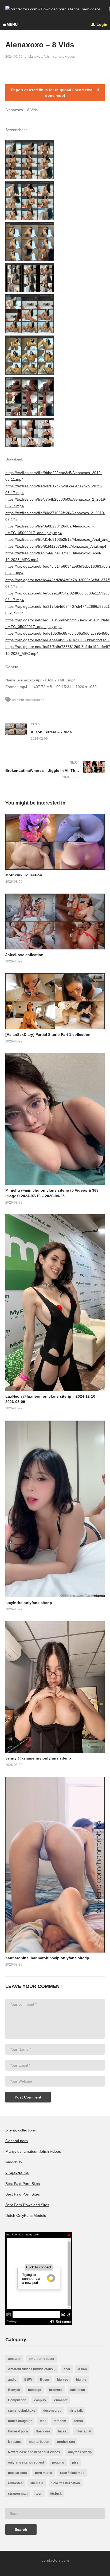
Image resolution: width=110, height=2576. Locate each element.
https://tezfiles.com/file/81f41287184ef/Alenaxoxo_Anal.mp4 (56, 546)
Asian (82, 2369)
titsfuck (56, 2494)
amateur (18, 700)
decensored (52, 2411)
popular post (17, 2473)
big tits (81, 2380)
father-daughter (20, 2421)
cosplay (40, 2400)
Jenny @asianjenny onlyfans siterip (38, 1758)
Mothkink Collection (24, 875)
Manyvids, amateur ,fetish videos (33, 2151)
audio (12, 2380)
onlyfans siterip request (26, 2462)
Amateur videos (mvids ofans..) (32, 2369)
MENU (12, 24)
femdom (60, 2421)
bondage (35, 2390)
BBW (28, 2380)
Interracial (83, 2431)
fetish (78, 2421)
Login (101, 24)
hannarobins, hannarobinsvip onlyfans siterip (47, 1958)
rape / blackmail (72, 2473)
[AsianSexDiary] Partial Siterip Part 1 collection (48, 1034)
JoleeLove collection (24, 955)
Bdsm (45, 2380)
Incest (63, 2431)
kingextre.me (17, 2173)
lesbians (14, 2442)
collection (78, 2390)
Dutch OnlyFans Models (26, 2215)
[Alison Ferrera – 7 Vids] (55, 731)
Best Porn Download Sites (27, 2205)
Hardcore (43, 2431)
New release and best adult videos (34, 2452)
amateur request (42, 2359)
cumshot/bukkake (22, 2411)
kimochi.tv (14, 2162)
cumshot (61, 2400)
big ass (63, 2380)
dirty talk (76, 2411)
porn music (44, 2473)
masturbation (35, 700)
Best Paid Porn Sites (23, 2184)
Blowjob (14, 2390)
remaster (15, 2483)
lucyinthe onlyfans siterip (29, 1603)
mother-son (66, 2442)
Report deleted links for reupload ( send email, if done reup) (55, 93)
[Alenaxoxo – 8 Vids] (55, 842)
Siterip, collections (21, 2130)
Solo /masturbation (66, 2483)
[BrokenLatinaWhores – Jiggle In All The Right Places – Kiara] (55, 770)
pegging (58, 2462)
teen (39, 2494)
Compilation (17, 2400)
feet (43, 2421)
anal (67, 2369)
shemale (37, 2483)
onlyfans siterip (80, 2452)
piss (75, 2462)
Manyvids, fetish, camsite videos (52, 57)
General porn (17, 2141)
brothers (56, 2390)
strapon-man (18, 2494)
